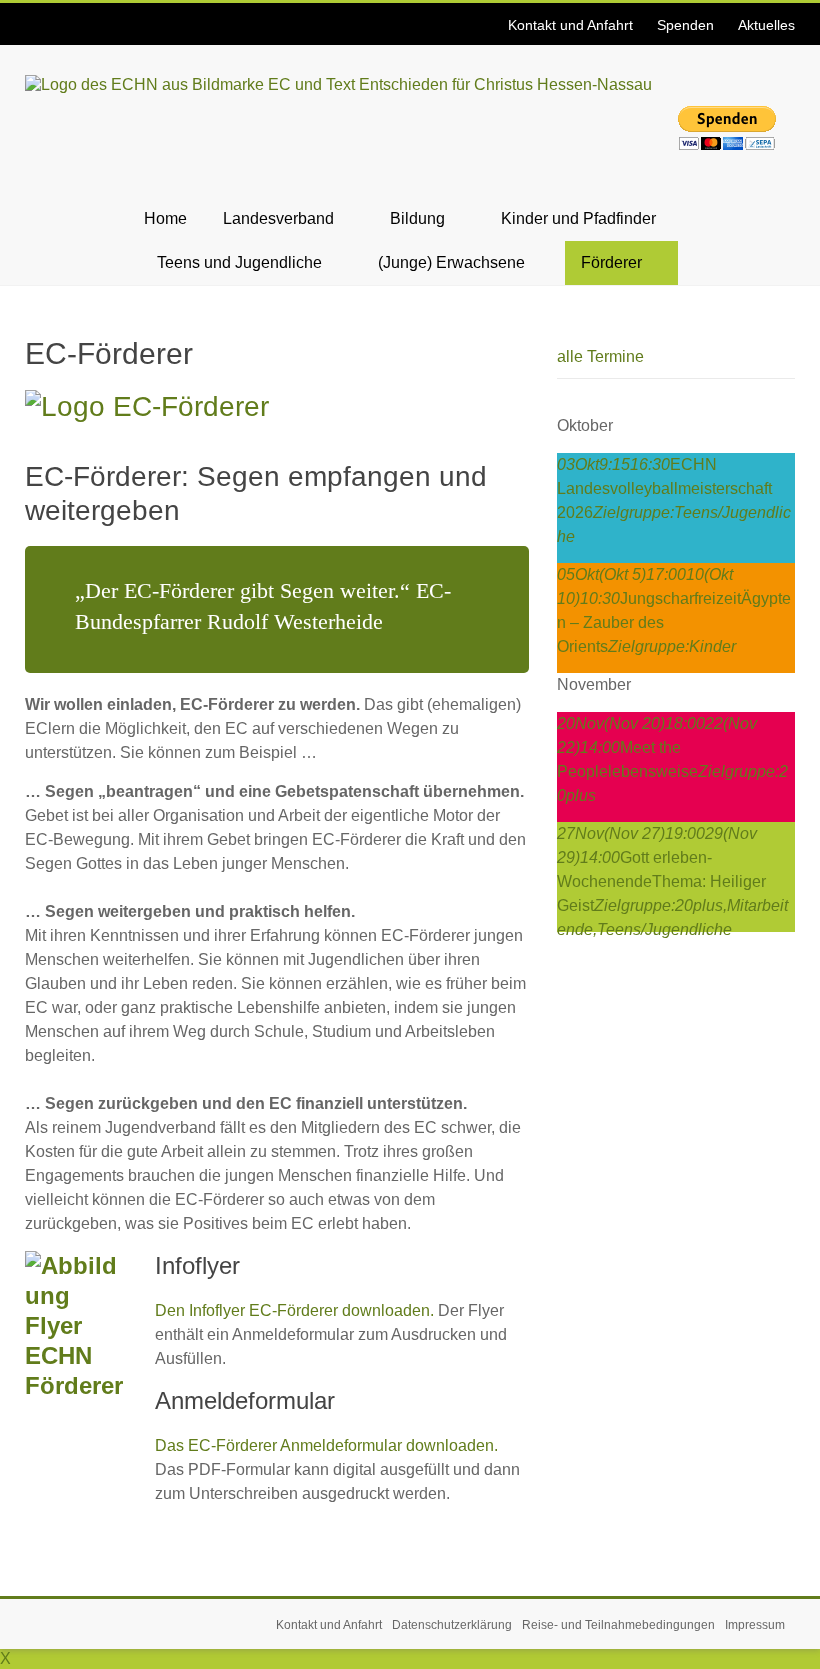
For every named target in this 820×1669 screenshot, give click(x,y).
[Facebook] (28, 14)
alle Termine (600, 356)
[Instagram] (34, 14)
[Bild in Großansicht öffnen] (147, 406)
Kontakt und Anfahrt (570, 25)
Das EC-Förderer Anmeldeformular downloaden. (326, 1445)
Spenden (685, 25)
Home (165, 218)
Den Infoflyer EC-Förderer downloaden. (294, 1310)
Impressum (755, 1625)
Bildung (417, 218)
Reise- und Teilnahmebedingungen (618, 1625)
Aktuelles (766, 25)
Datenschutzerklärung (452, 1625)
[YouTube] (40, 14)
